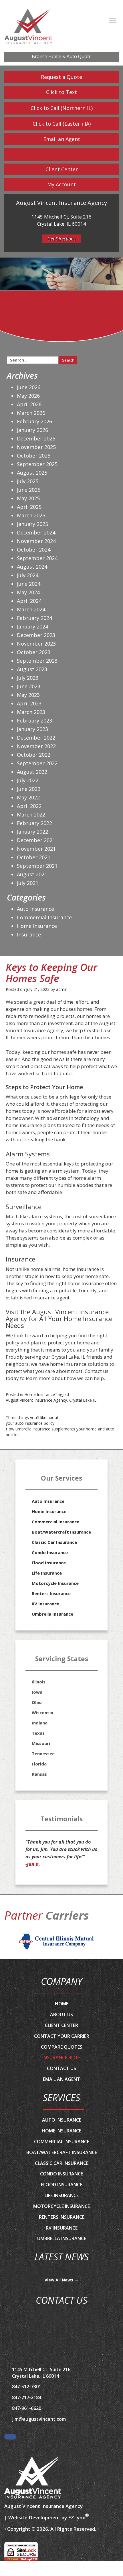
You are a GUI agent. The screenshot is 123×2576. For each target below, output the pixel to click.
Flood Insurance (49, 1563)
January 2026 (32, 430)
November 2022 (36, 746)
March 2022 (31, 815)
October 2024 (34, 550)
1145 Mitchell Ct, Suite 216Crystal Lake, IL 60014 (41, 2373)
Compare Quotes (62, 2047)
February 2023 (34, 720)
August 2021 (32, 874)
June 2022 (29, 789)
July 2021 (28, 883)
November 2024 (36, 541)
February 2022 (34, 823)
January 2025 (32, 524)
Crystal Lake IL (83, 1400)
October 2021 (34, 857)
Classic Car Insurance (54, 1542)
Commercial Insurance (44, 917)
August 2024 (32, 567)
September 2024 (37, 558)
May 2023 (28, 695)
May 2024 (28, 592)
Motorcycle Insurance (55, 1583)
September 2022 (37, 763)
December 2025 (36, 438)
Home (62, 2004)
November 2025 (36, 447)
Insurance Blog (61, 2057)
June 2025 (29, 490)
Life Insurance (47, 1573)
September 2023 (37, 661)
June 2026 (29, 387)
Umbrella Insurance (52, 1614)
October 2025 (34, 456)
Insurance (29, 934)
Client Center (62, 169)
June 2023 (29, 686)
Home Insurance (40, 1394)
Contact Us (61, 2068)
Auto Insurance (35, 909)
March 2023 (31, 712)
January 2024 (32, 626)
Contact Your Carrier (62, 2036)
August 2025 (32, 473)
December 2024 (36, 532)
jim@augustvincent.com (39, 2419)
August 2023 (32, 669)
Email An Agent (61, 2079)
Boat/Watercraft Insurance (61, 1532)
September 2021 (37, 866)
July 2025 (28, 481)
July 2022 (28, 780)
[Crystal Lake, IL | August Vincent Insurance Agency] (29, 27)
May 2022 (28, 797)
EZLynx (77, 2517)
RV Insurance (45, 1604)
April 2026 (29, 404)
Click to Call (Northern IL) (62, 108)
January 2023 (32, 729)
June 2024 (29, 584)
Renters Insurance (51, 1593)
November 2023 (36, 644)
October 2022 (34, 755)
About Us (61, 2014)
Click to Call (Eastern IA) (62, 124)
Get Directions (61, 239)
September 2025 (37, 464)
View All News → (61, 2280)
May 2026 (28, 396)
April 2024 (29, 601)
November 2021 (36, 849)
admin (62, 989)
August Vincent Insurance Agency (36, 1400)
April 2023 (29, 703)
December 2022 (36, 738)
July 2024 (28, 575)
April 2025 (29, 507)
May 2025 (28, 498)
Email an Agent (62, 139)
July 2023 (28, 678)
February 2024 (34, 618)
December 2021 (36, 840)
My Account (61, 184)
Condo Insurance (50, 1552)
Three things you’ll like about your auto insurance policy (32, 1420)
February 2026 (34, 421)
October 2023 (34, 652)
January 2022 (32, 832)
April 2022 (29, 806)
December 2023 (36, 635)
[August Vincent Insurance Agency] (33, 2478)
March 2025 (31, 515)
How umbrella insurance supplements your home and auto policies (60, 1432)
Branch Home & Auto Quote (62, 56)
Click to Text (61, 92)
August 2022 (32, 772)
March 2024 (31, 609)
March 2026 (31, 413)
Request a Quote (61, 77)
